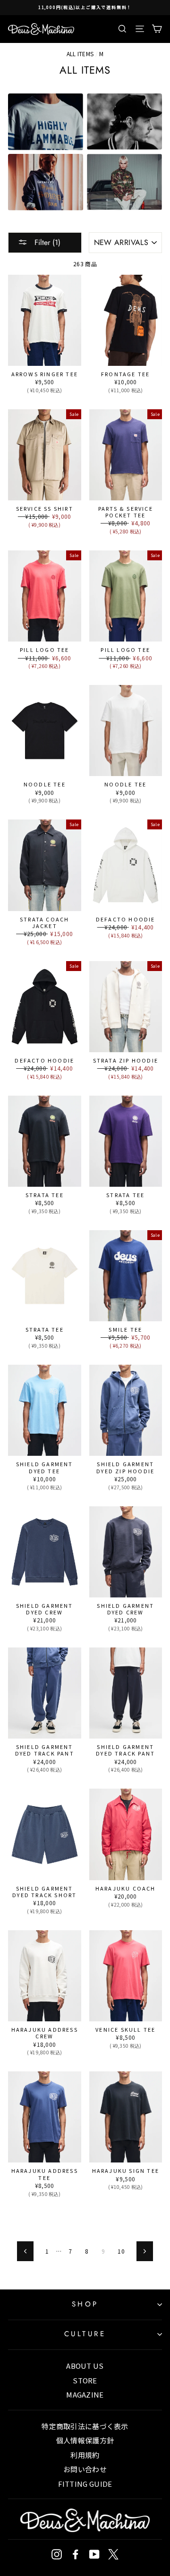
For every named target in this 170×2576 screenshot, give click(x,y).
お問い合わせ (85, 2469)
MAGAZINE (85, 2394)
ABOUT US (85, 2366)
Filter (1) (46, 242)
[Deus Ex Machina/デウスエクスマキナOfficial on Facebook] (76, 2554)
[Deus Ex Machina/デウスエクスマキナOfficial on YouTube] (94, 2554)
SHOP (85, 2304)
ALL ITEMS (80, 54)
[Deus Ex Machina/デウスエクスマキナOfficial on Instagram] (57, 2554)
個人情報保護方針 (85, 2440)
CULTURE (85, 2334)
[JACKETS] (124, 182)
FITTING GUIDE (85, 2484)
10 (121, 2251)
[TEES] (46, 122)
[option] (85, 8)
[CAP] (124, 122)
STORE (85, 2380)
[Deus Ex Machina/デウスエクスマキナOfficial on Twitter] (113, 2554)
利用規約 (85, 2455)
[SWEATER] (46, 182)
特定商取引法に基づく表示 (85, 2426)
